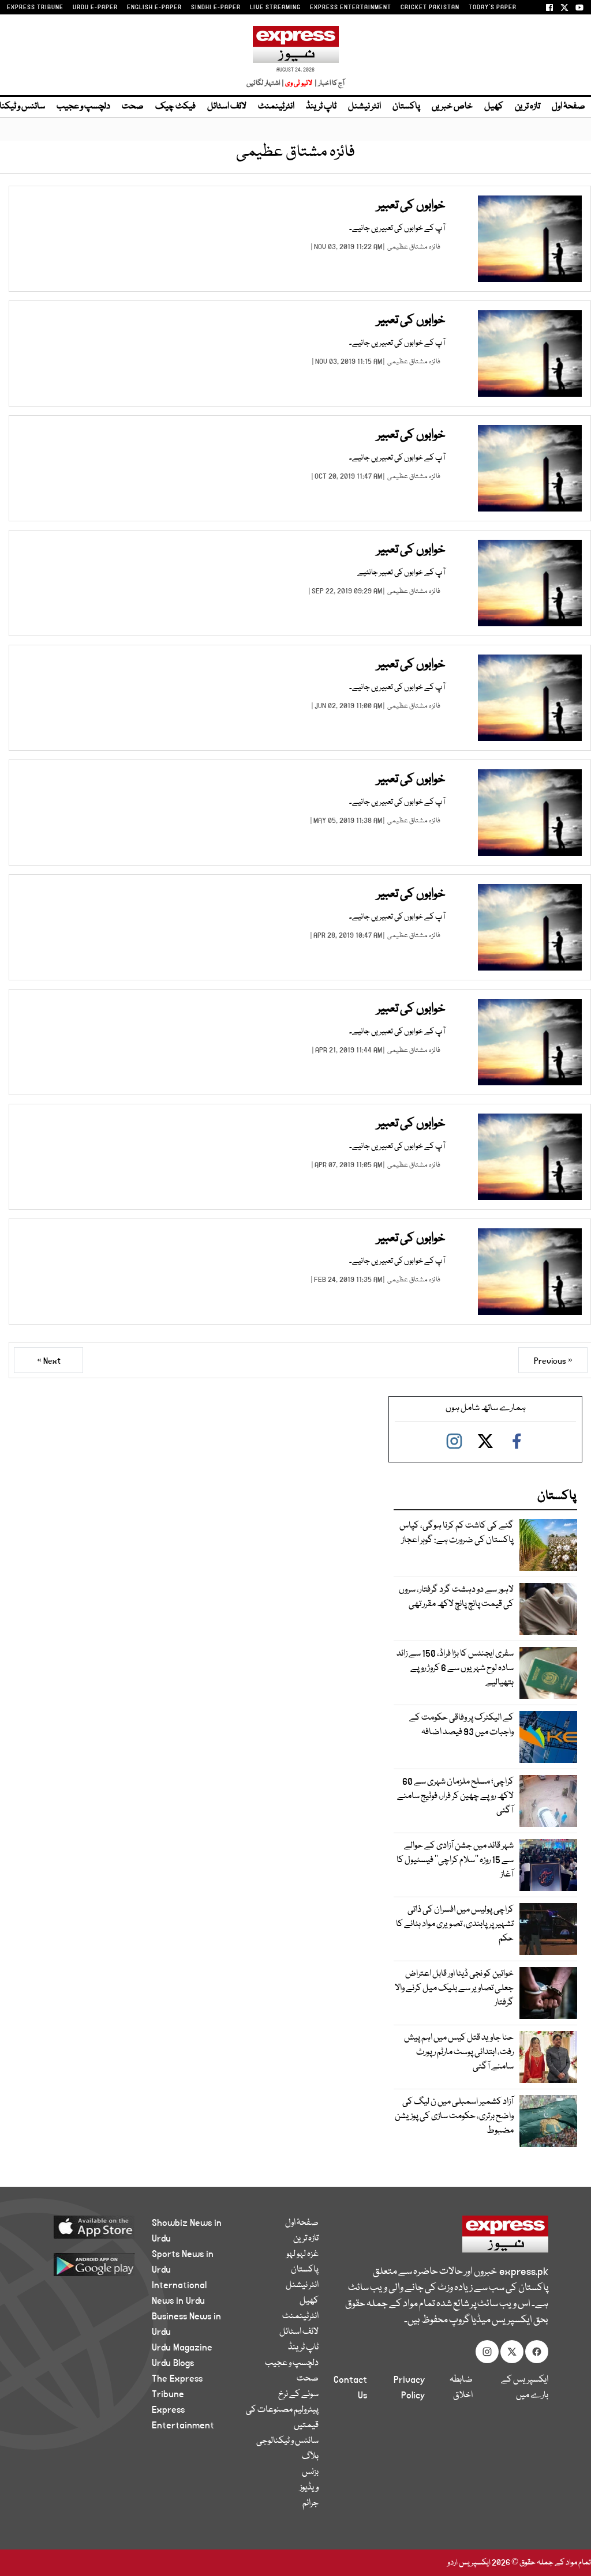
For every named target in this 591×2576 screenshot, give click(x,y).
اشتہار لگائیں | (265, 83)
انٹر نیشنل (364, 107)
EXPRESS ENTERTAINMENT (351, 7)
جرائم (311, 2503)
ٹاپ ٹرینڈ (321, 107)
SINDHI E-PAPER (216, 7)
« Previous (553, 1361)
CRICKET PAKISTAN (430, 7)
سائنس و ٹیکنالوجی (287, 2441)
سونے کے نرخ (298, 2394)
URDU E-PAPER (95, 7)
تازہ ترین (528, 107)
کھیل (494, 107)
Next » (49, 1361)
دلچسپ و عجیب (83, 107)
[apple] (89, 2227)
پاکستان (406, 107)
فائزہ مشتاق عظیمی (414, 247)
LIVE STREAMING (275, 7)
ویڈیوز (309, 2488)
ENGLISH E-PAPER (154, 7)
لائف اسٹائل (227, 107)
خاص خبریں (452, 107)
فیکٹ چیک (175, 107)
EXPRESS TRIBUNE (35, 7)
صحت (133, 107)
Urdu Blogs (173, 2363)
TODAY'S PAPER (493, 7)
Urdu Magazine (182, 2348)
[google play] (89, 2264)
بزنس (310, 2472)
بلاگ (310, 2457)
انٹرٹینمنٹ (276, 107)
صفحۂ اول (568, 107)
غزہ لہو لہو (302, 2254)
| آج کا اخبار (329, 83)
